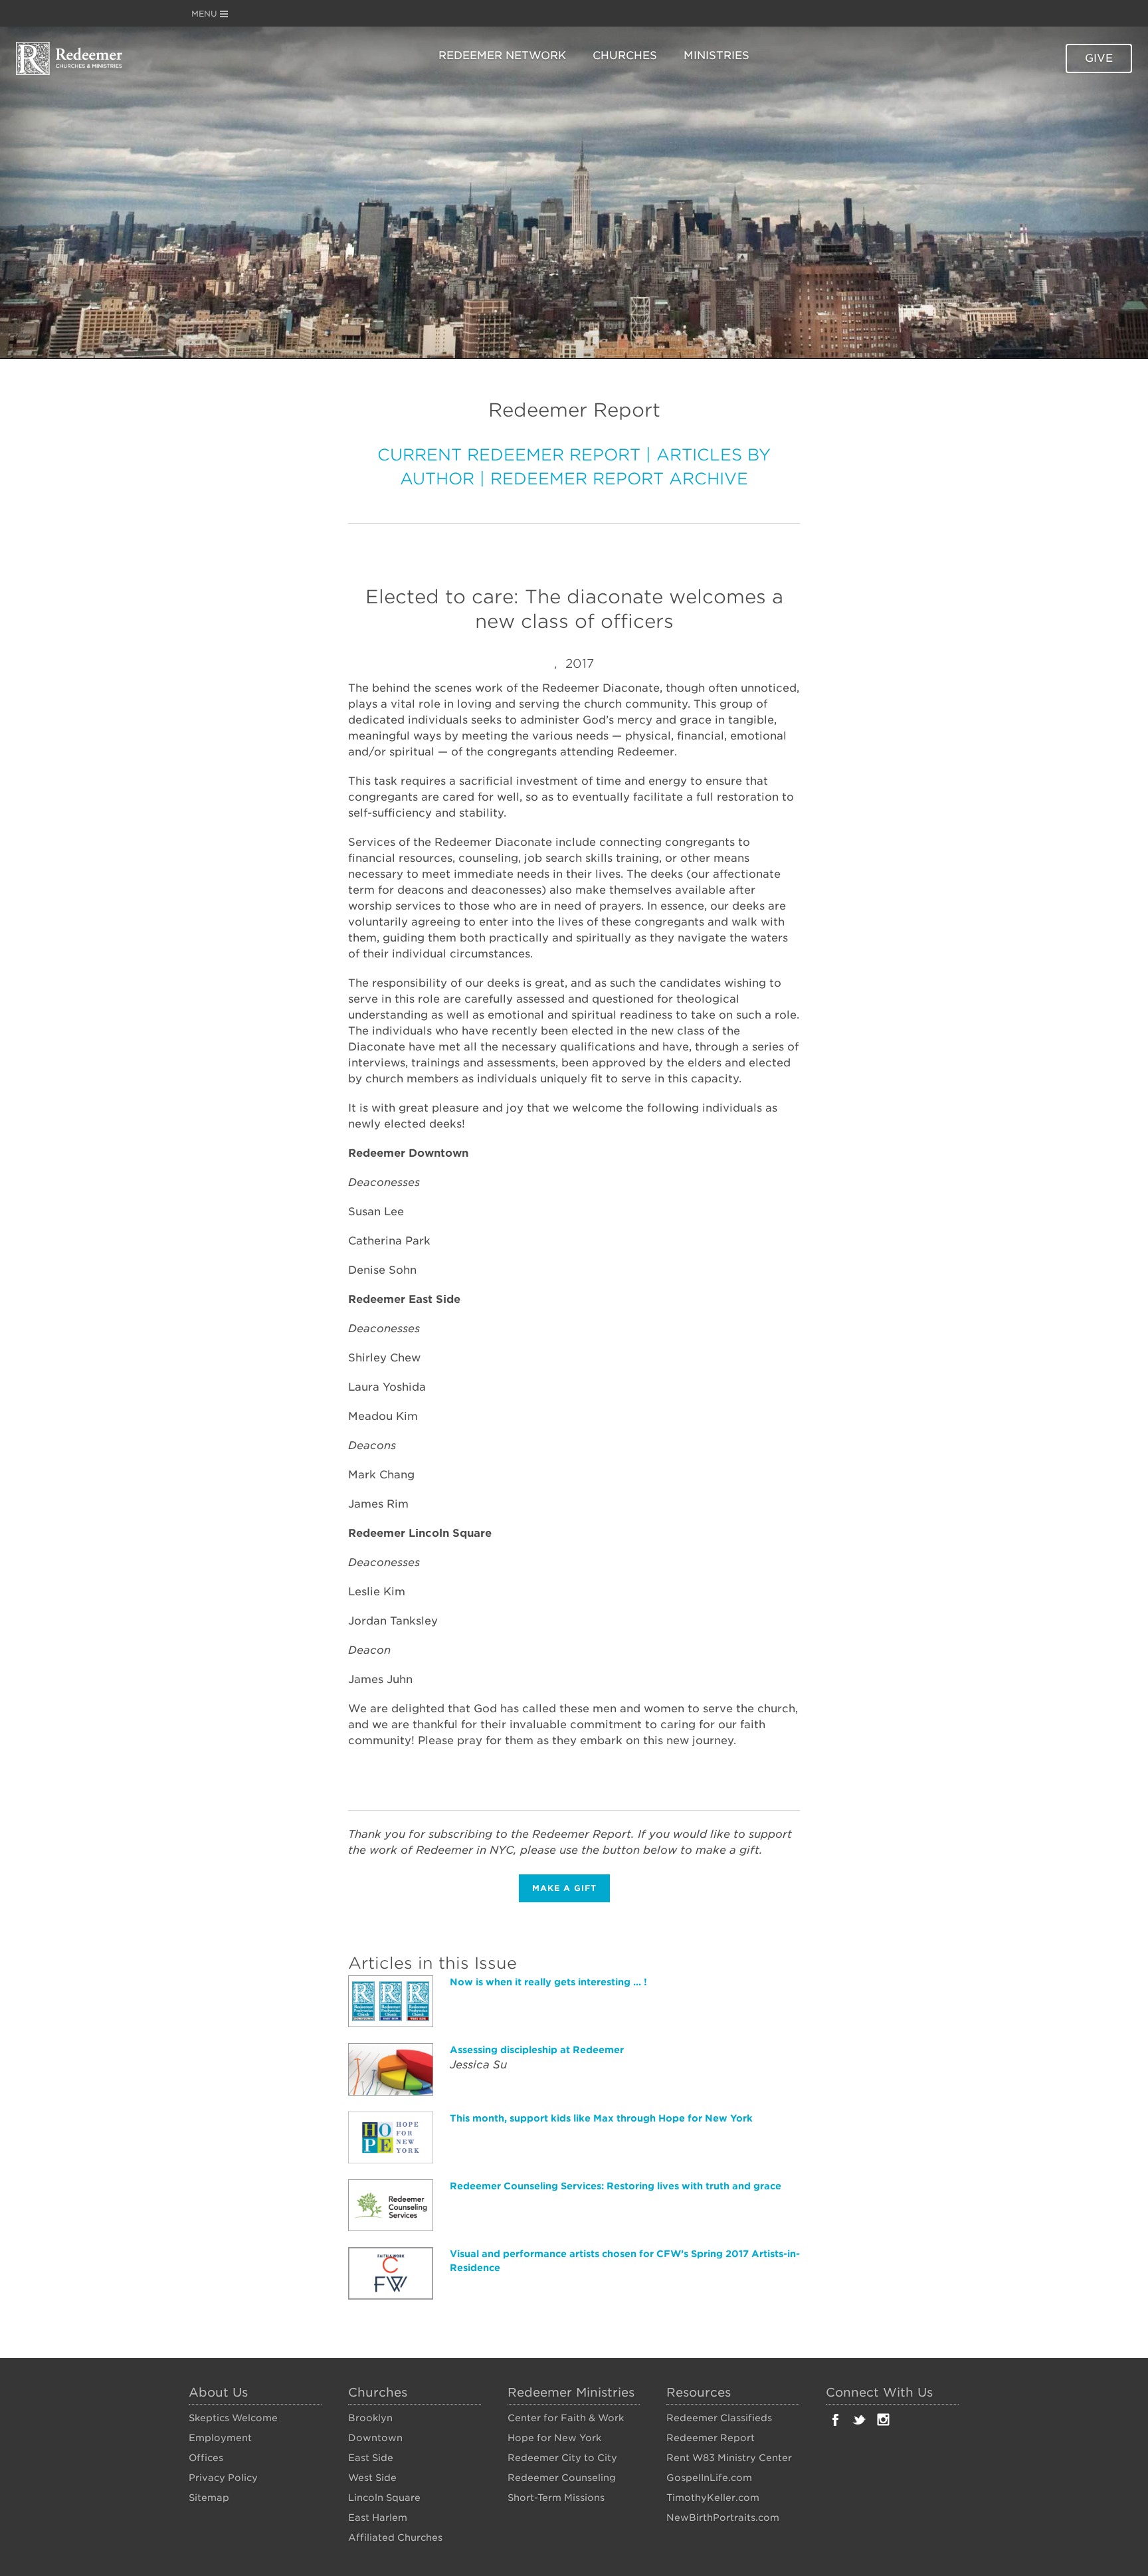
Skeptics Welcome (233, 2418)
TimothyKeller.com (713, 2498)
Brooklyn (370, 2418)
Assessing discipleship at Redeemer (537, 2050)
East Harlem (378, 2518)
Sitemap (209, 2498)
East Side (371, 2458)
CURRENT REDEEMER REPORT (509, 455)
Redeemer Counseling (562, 2478)
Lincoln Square (384, 2498)
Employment (220, 2438)
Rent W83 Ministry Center (729, 2458)
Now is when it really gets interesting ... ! (548, 1982)
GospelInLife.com (709, 2478)
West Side (372, 2478)
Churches (625, 55)
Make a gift (564, 1888)
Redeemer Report (711, 2438)
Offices (206, 2458)
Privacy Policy (223, 2478)
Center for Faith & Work (566, 2418)
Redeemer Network (502, 55)
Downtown (375, 2438)
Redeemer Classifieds (719, 2418)
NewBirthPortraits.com (723, 2518)
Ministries (717, 55)
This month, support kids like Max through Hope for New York (601, 2118)
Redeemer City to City (562, 2458)
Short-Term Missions (556, 2498)
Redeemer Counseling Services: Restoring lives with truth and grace (616, 2186)
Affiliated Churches (395, 2537)
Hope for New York (554, 2438)
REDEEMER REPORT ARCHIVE (619, 479)
